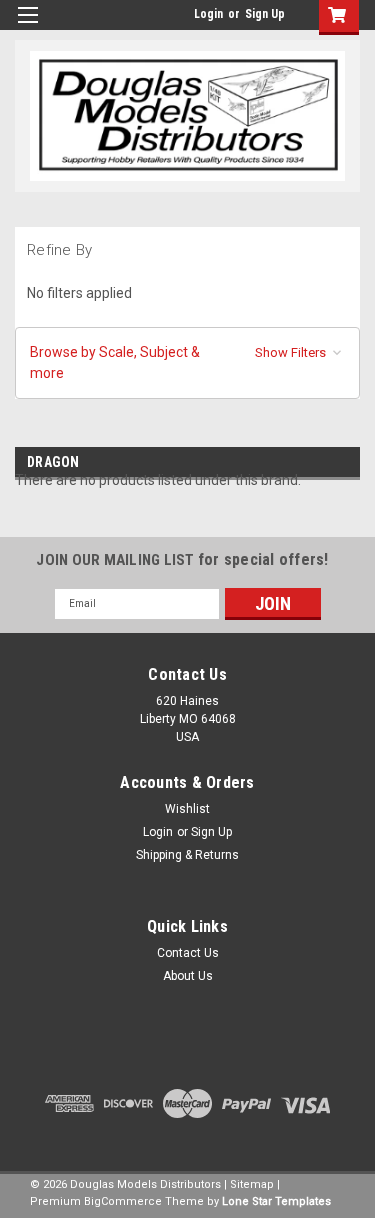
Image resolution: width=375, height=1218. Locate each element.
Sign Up (265, 14)
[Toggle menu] (27, 27)
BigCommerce (123, 1201)
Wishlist (187, 809)
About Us (188, 976)
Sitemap (252, 1184)
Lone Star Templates (276, 1201)
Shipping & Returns (187, 855)
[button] (187, 363)
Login (208, 14)
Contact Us (188, 953)
